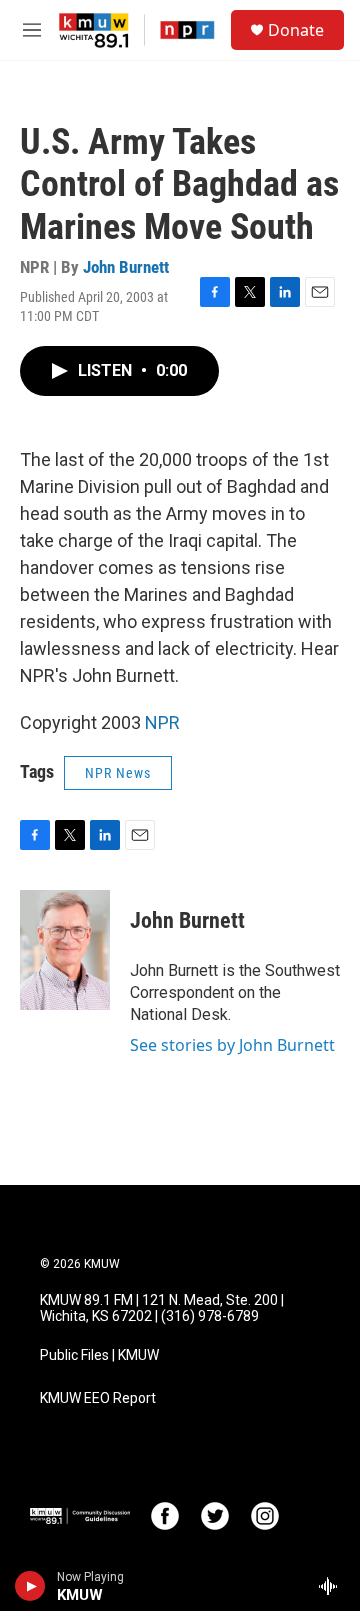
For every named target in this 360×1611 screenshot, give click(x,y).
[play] (30, 1586)
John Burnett (126, 267)
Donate (296, 30)
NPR (162, 722)
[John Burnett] (65, 950)
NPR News (118, 773)
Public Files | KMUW (99, 1355)
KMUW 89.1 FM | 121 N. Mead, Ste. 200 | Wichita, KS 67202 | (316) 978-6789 (162, 1308)
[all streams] (333, 1586)
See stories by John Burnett (232, 1045)
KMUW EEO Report (98, 1398)
